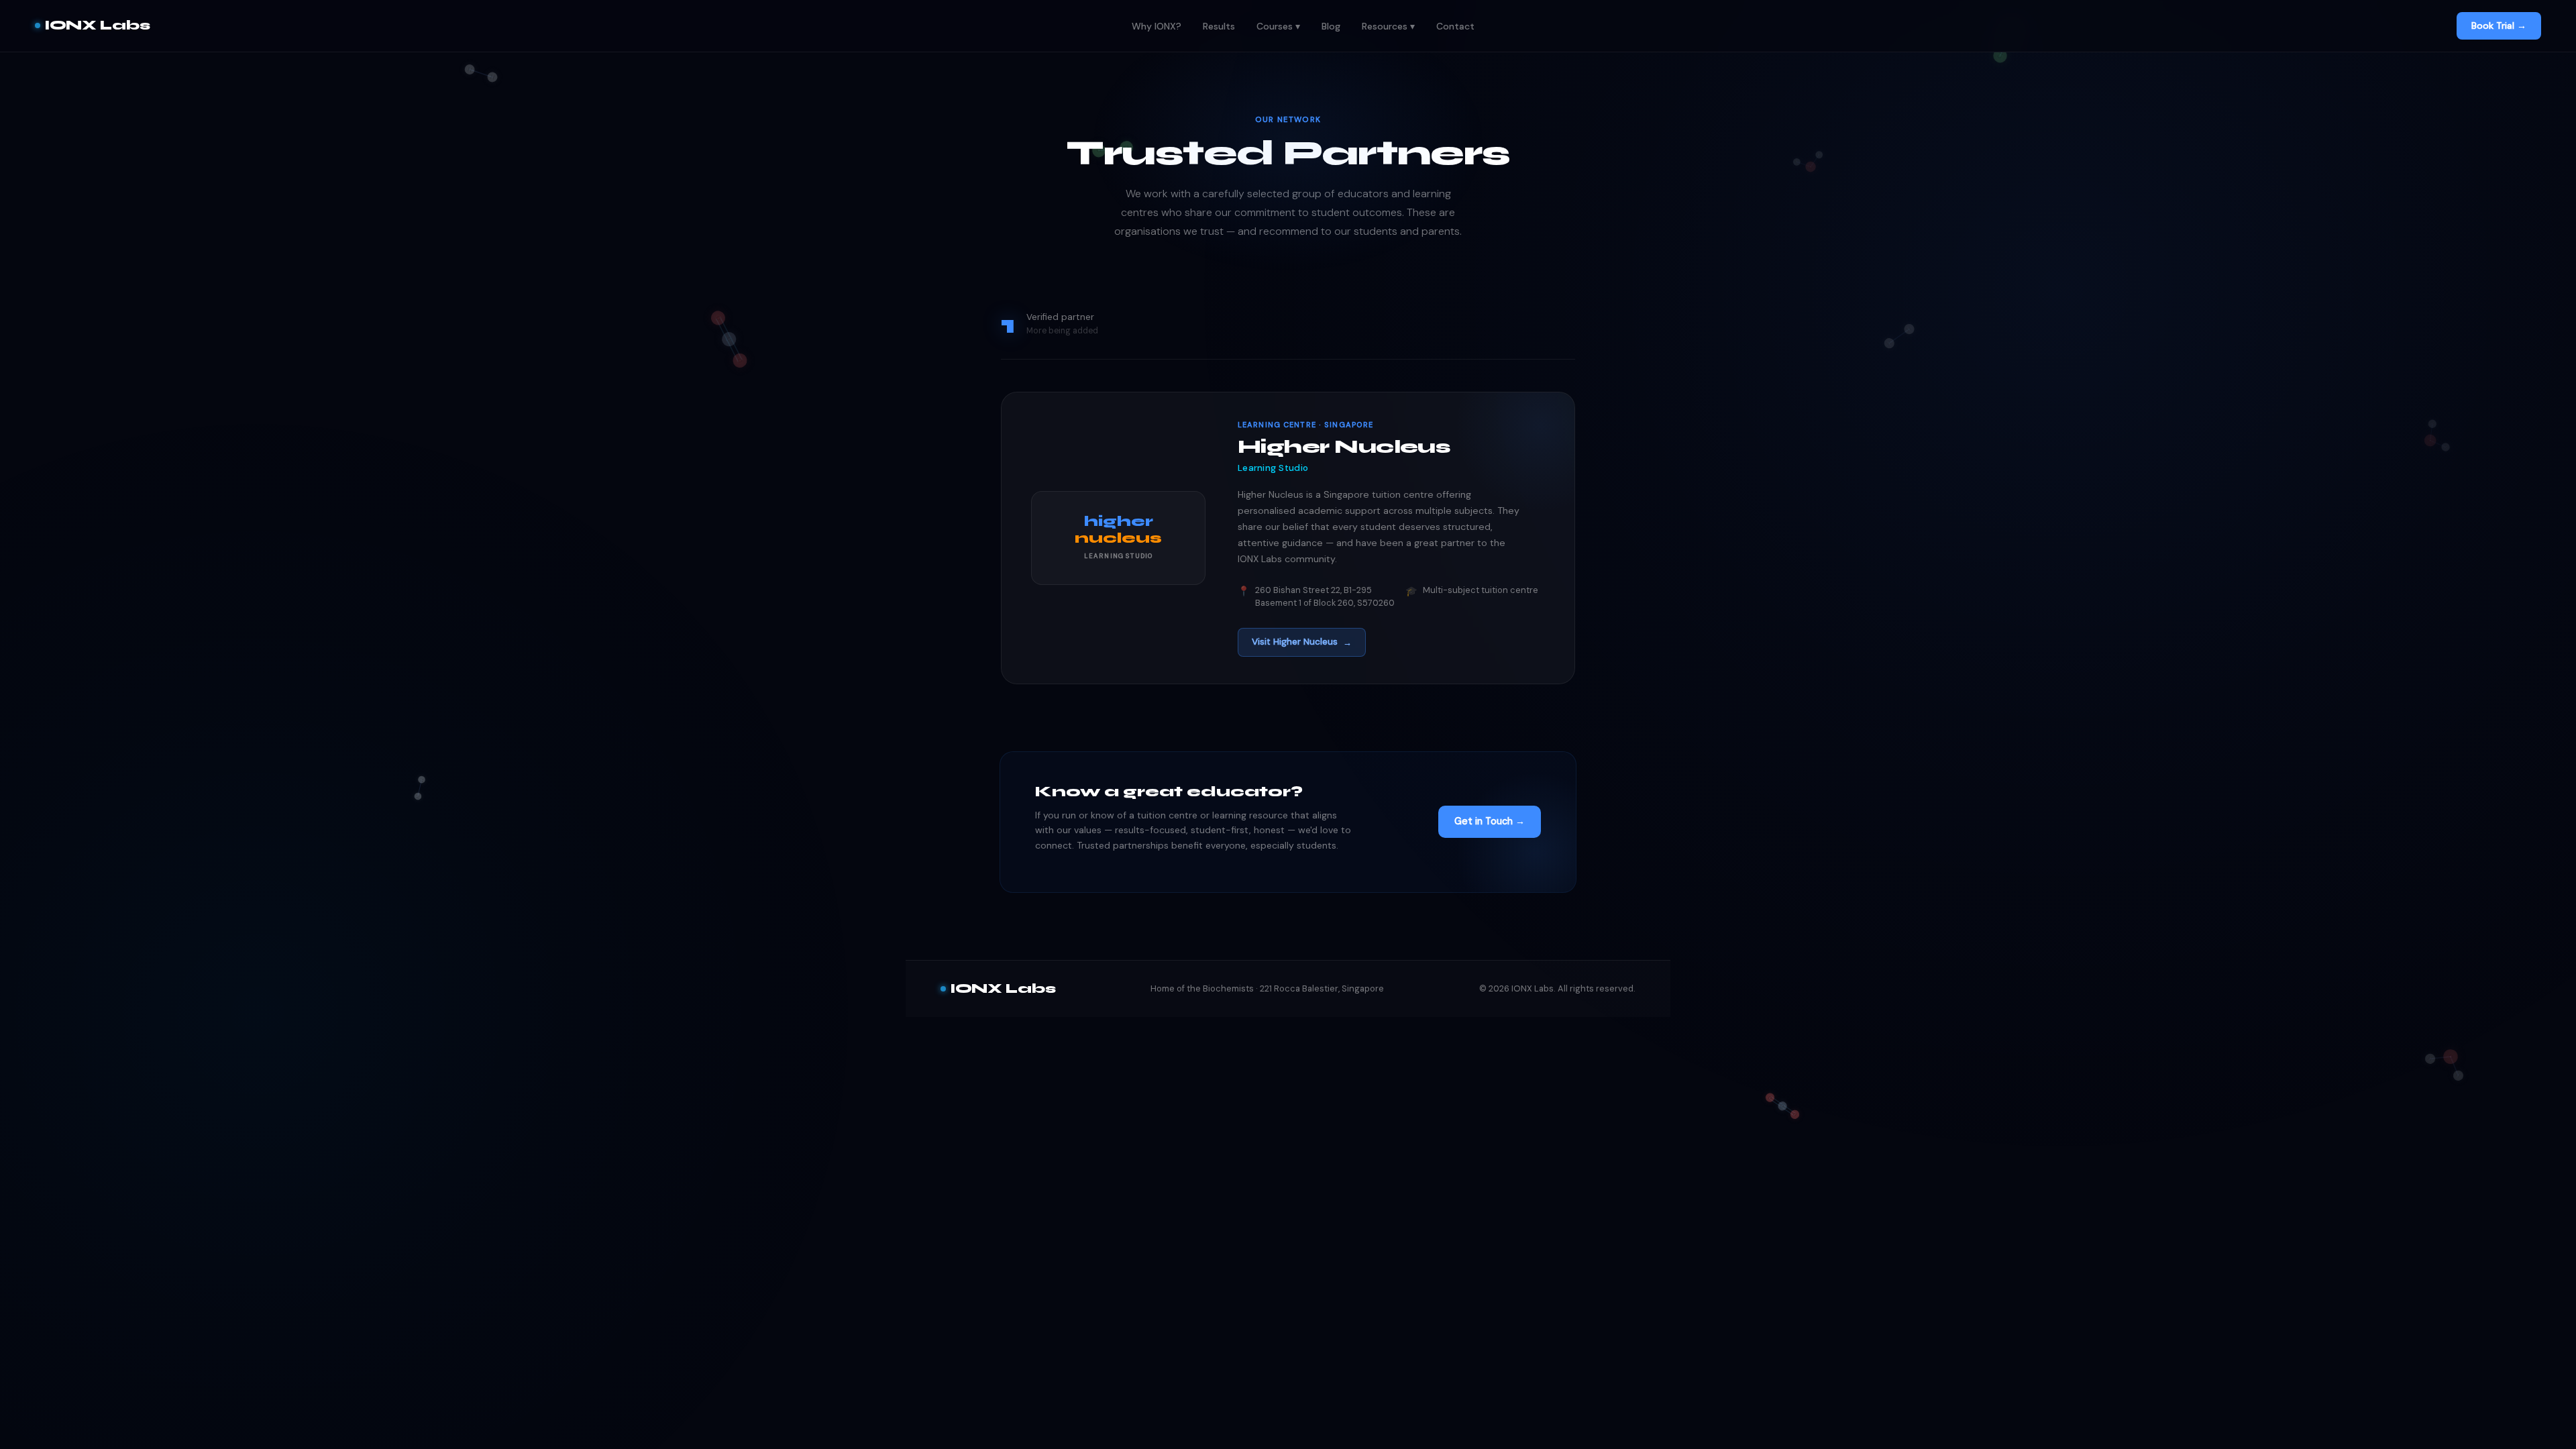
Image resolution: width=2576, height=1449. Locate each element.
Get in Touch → (1490, 821)
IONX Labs (97, 25)
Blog (1331, 26)
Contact (1455, 26)
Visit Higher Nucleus (1302, 642)
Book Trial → (2499, 25)
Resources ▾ (1388, 26)
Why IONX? (1157, 26)
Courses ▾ (1278, 26)
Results (1219, 26)
